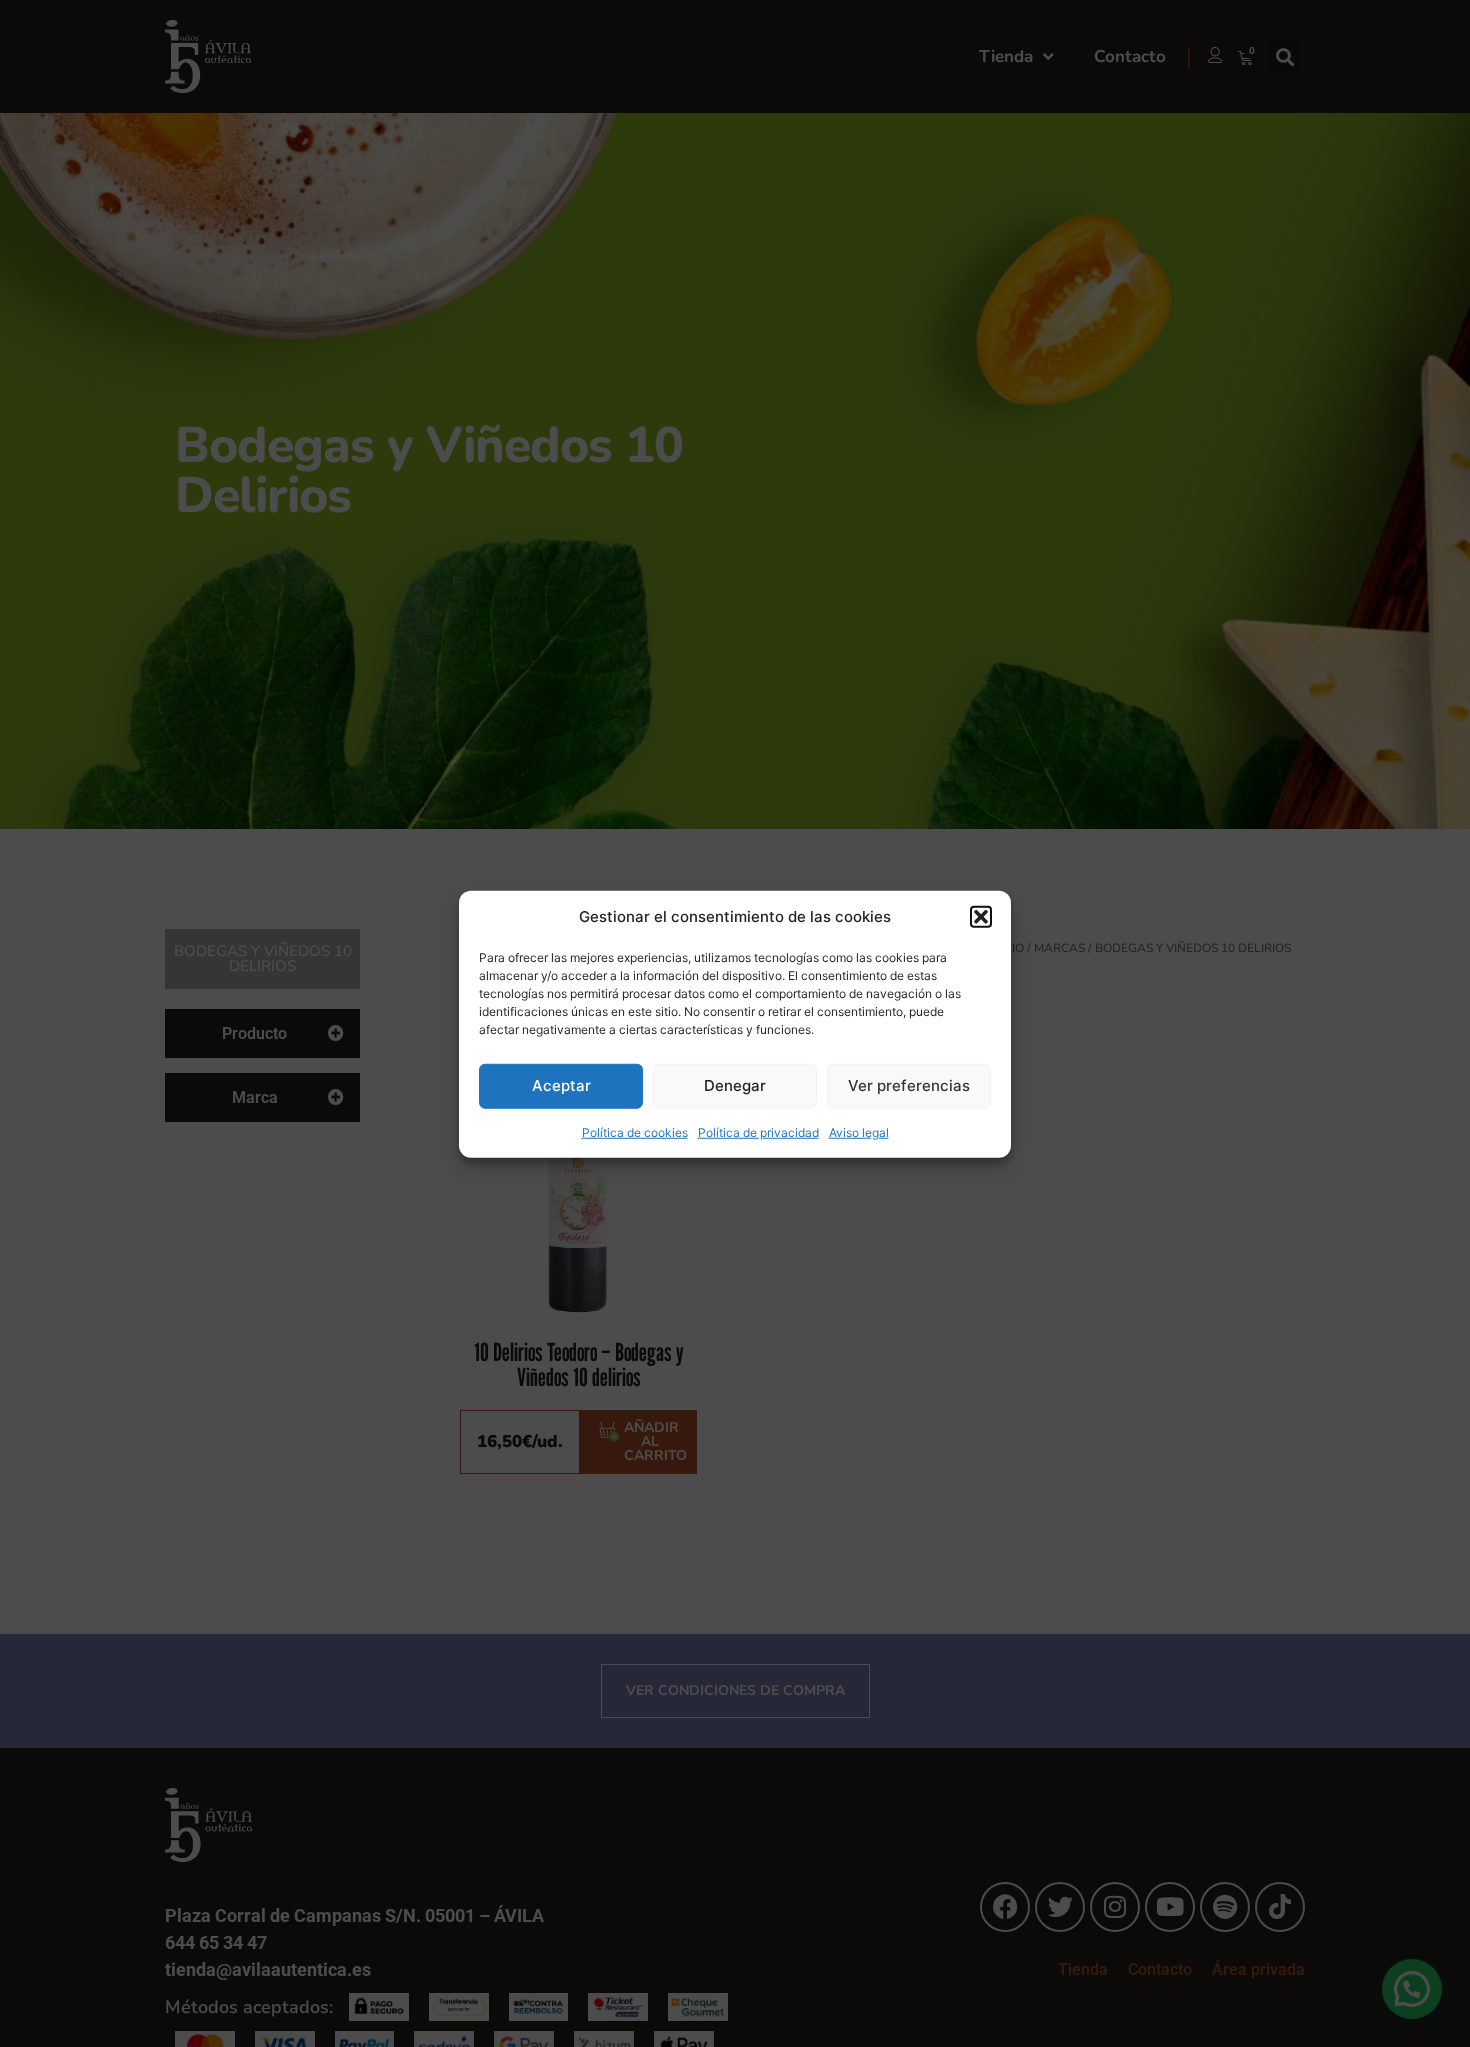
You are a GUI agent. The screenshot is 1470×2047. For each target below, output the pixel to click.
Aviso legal (859, 1131)
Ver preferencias (909, 1084)
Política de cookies (635, 1131)
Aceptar (561, 1084)
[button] (981, 917)
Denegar (735, 1084)
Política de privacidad (758, 1131)
